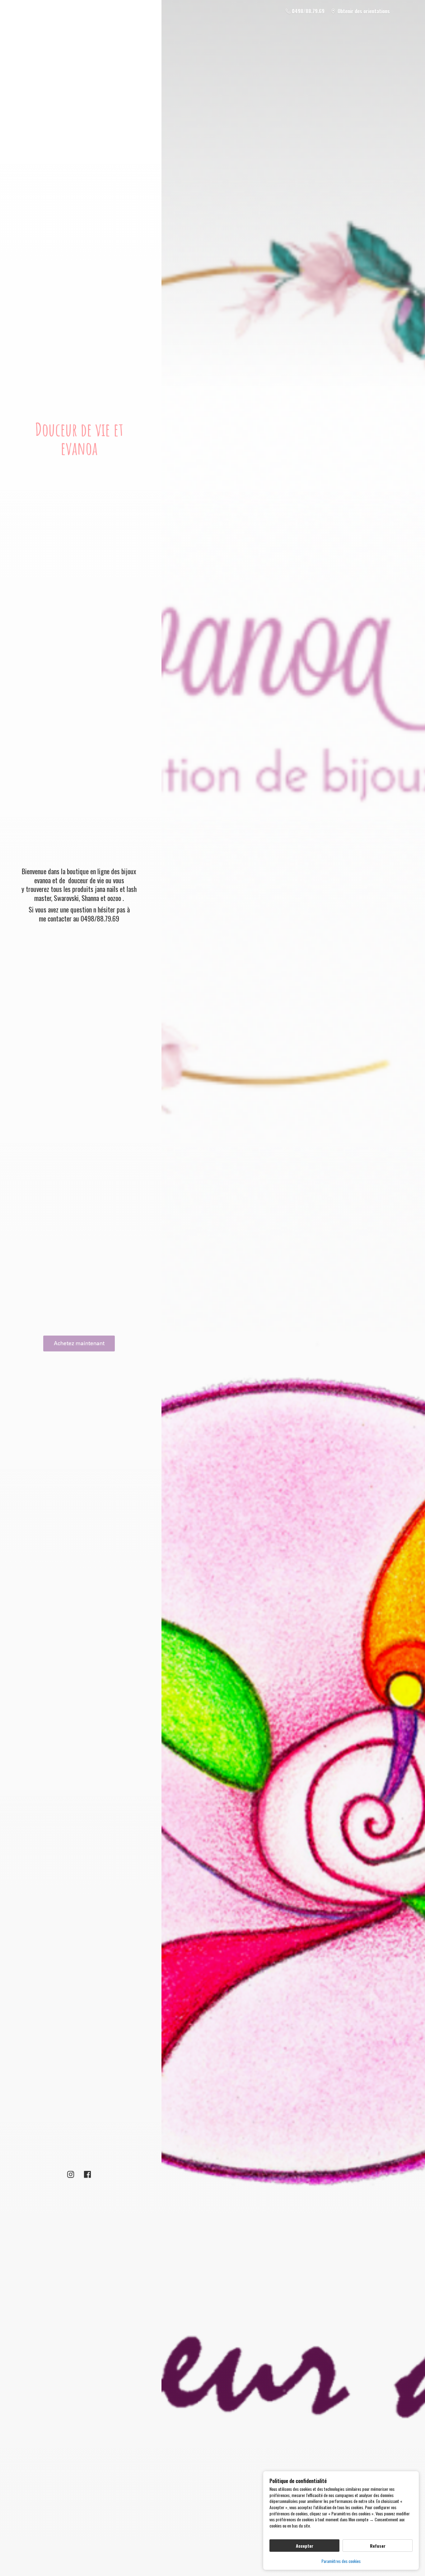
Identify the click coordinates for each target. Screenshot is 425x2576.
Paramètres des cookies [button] (341, 2561)
